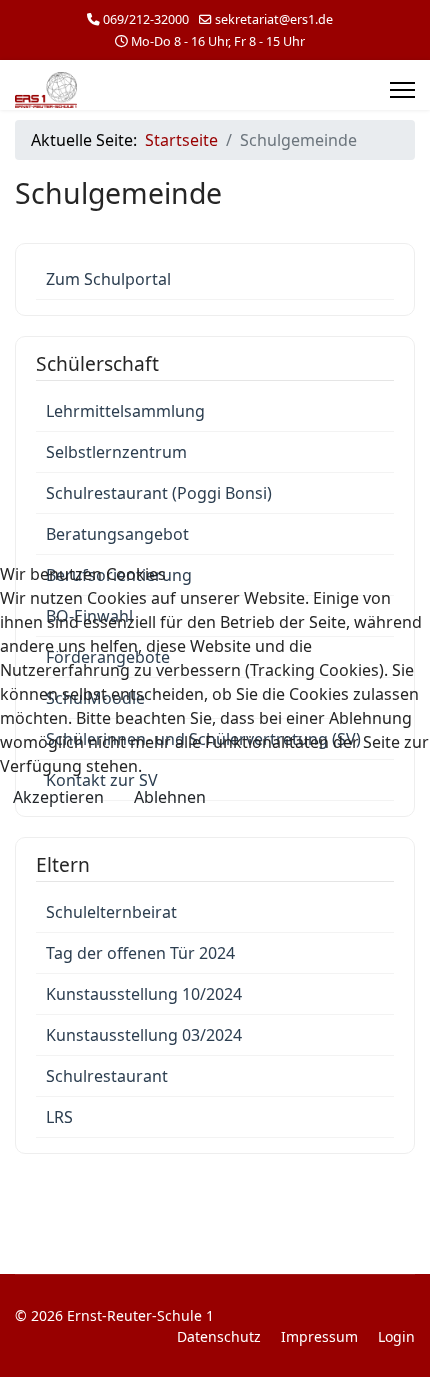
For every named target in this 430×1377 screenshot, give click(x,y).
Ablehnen (170, 797)
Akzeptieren (58, 797)
